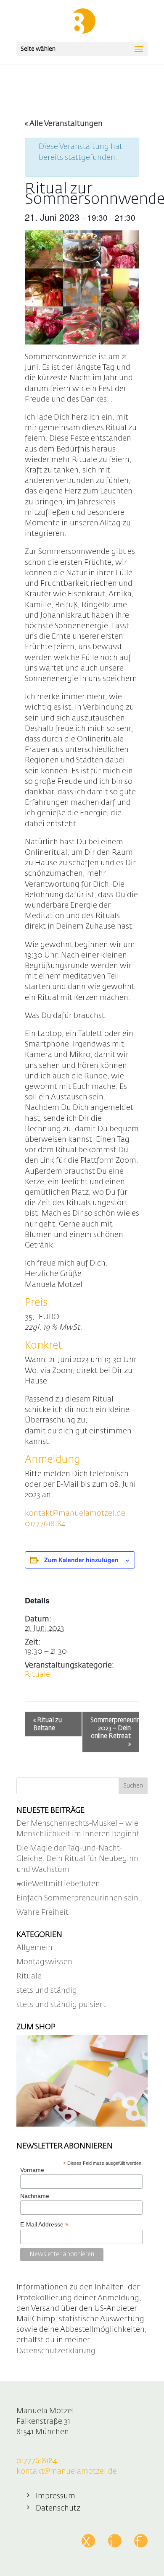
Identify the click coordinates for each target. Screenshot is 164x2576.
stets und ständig (47, 1991)
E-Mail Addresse (44, 2225)
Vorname (32, 2170)
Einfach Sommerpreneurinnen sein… (80, 1898)
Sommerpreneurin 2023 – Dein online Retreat (115, 1732)
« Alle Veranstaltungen (64, 124)
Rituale (37, 1675)
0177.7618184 (45, 1524)
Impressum (56, 2496)
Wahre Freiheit (42, 1913)
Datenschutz (58, 2508)
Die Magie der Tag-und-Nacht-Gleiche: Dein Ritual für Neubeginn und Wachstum (77, 1859)
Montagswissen (44, 1962)
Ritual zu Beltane (48, 1724)
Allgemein (34, 1948)
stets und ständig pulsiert (61, 2005)
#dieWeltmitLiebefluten (58, 1884)
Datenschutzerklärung (56, 2351)
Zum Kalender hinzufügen (81, 1560)
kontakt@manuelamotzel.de (75, 1514)
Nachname (35, 2196)
